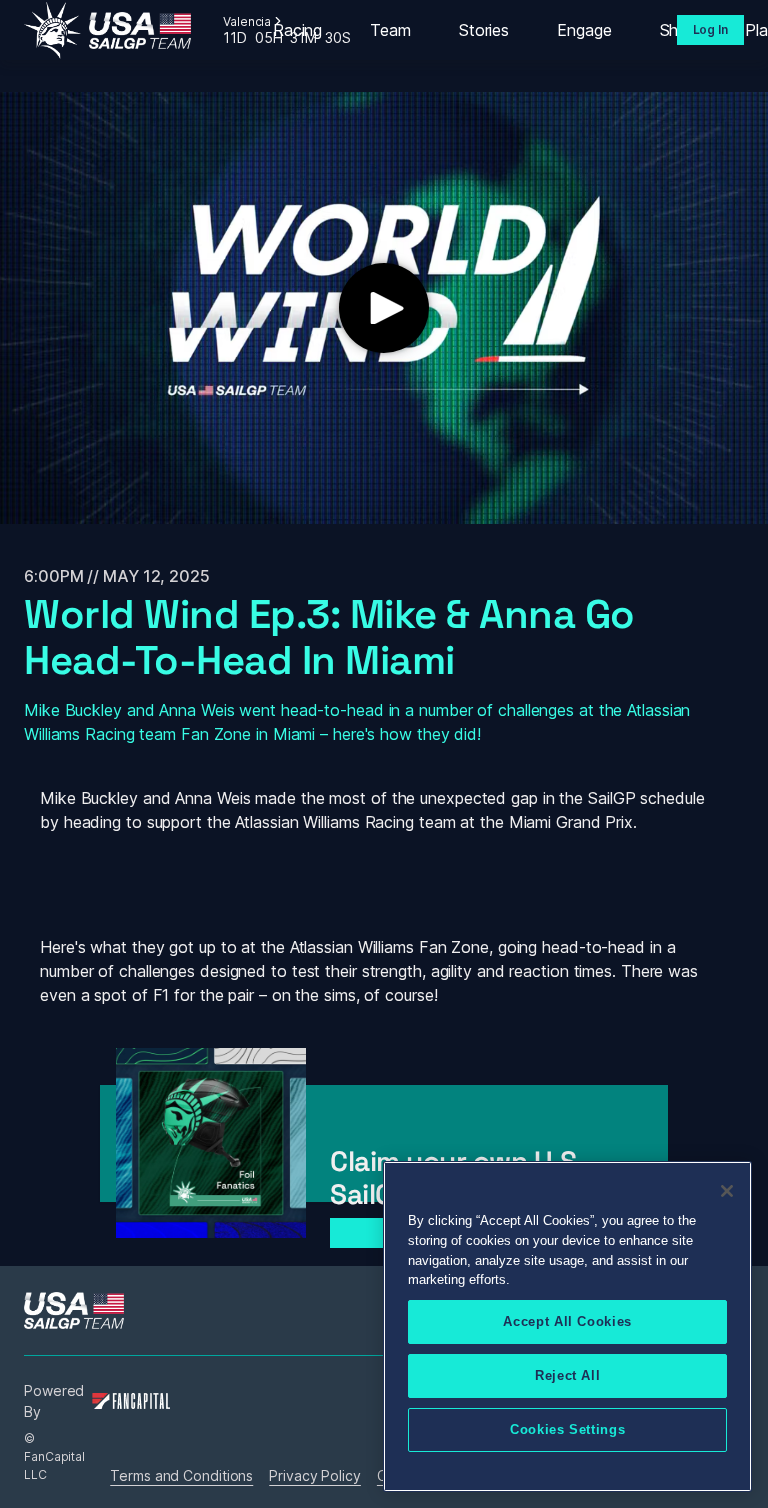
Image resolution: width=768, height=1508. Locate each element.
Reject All (568, 1375)
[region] (567, 1326)
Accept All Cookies (567, 1321)
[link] (107, 30)
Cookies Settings (568, 1429)
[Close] (727, 1191)
